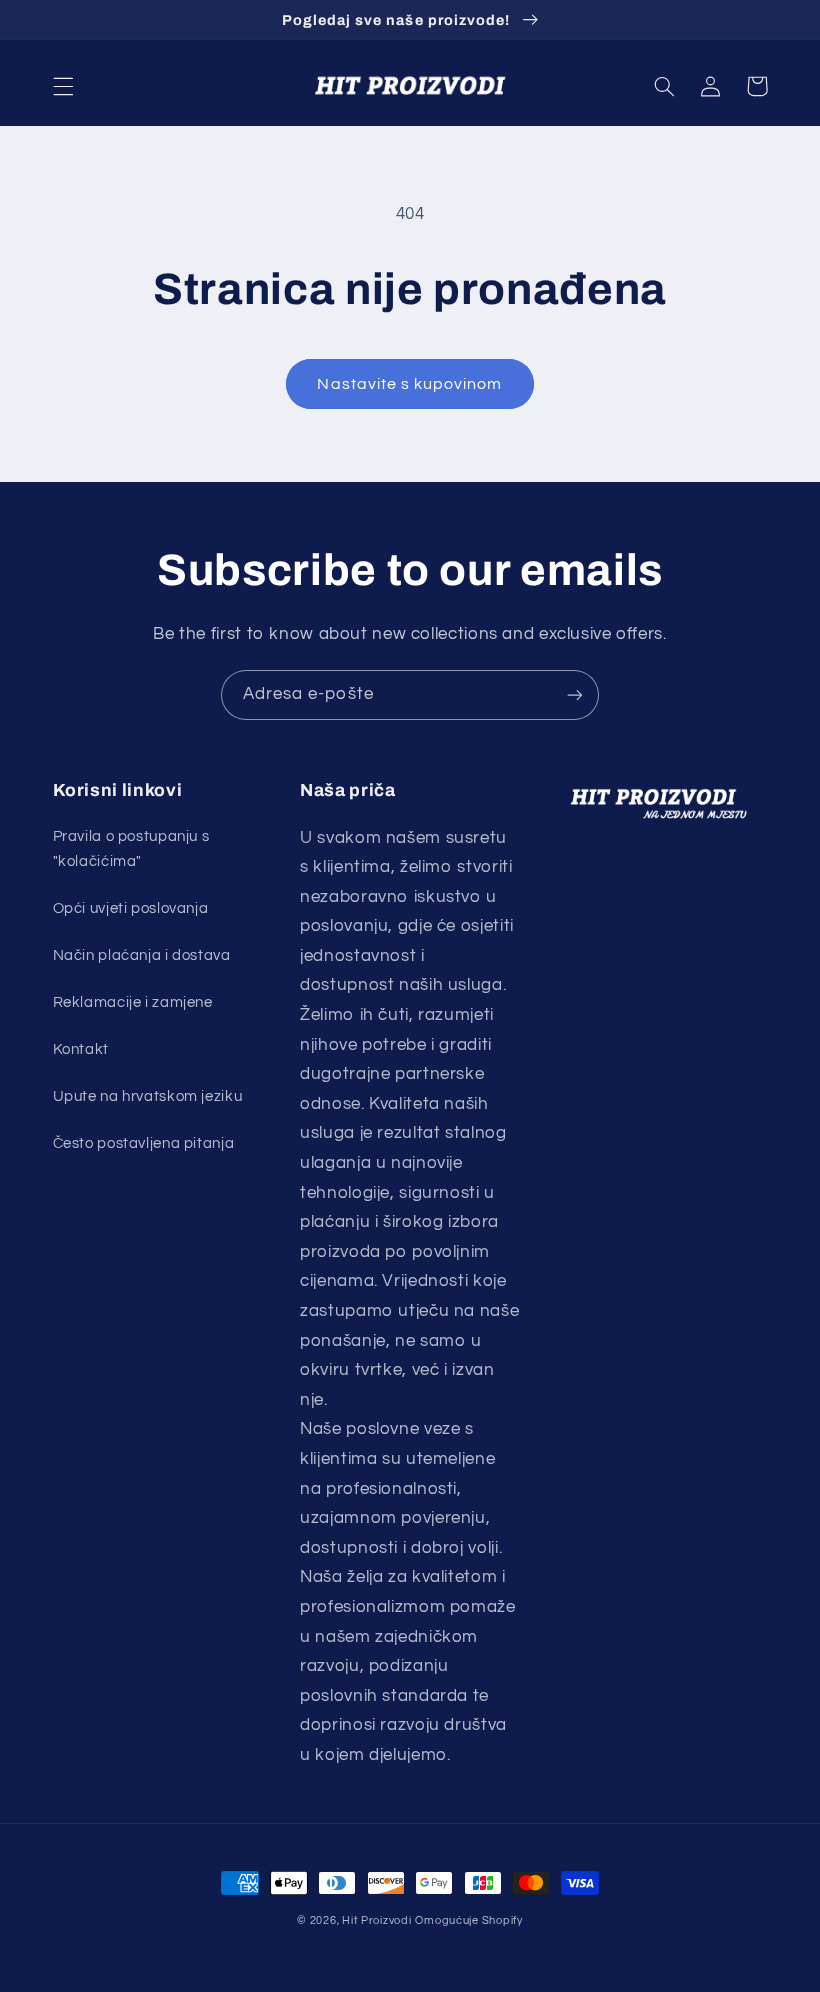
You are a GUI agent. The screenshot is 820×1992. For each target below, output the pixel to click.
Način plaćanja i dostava (142, 955)
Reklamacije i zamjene (133, 1002)
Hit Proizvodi (377, 1920)
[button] (63, 86)
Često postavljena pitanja (144, 1143)
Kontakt (81, 1049)
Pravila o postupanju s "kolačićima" (131, 849)
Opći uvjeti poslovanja (131, 908)
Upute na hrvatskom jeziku (148, 1096)
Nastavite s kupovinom (409, 384)
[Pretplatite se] (575, 694)
